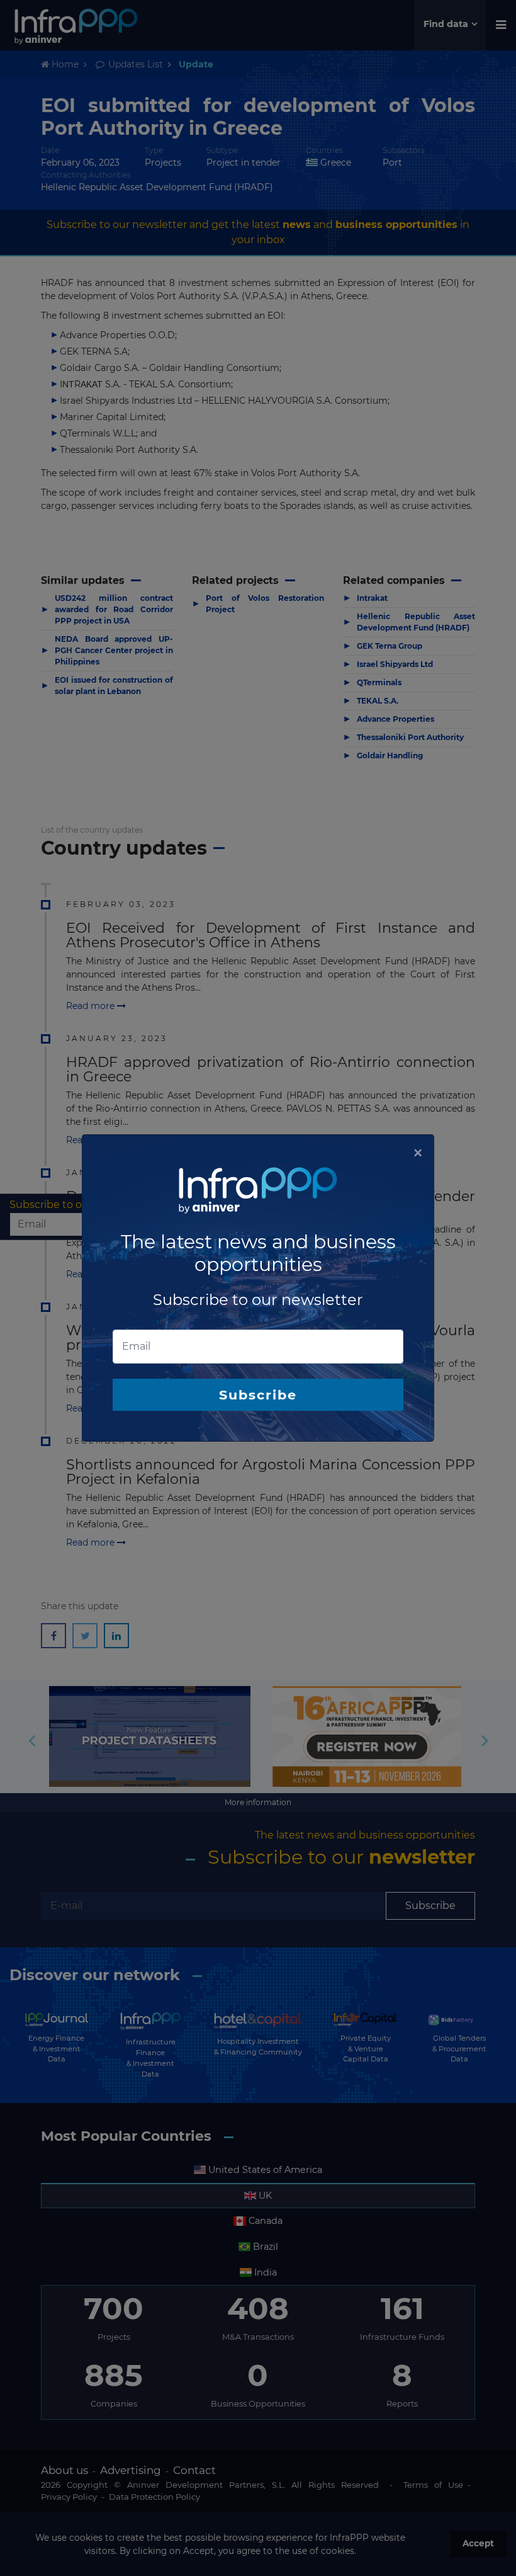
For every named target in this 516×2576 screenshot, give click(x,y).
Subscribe (258, 1395)
